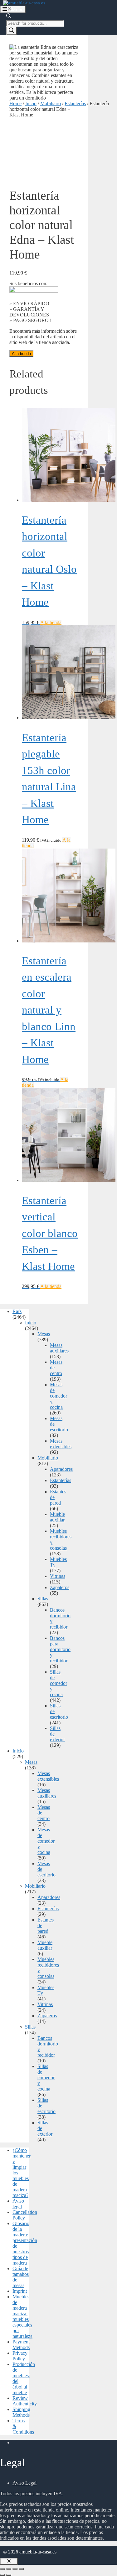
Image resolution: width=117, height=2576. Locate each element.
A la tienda (21, 354)
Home (15, 103)
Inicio (31, 103)
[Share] (9, 2569)
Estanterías (75, 103)
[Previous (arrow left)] (2, 2575)
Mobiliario (51, 103)
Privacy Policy (20, 2356)
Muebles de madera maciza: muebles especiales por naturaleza (22, 2316)
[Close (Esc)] (2, 2569)
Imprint (20, 2291)
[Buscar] (12, 31)
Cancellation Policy (25, 2215)
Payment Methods (21, 2345)
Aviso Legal (24, 2483)
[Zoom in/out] (21, 2569)
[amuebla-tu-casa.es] (24, 3)
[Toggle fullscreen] (15, 2569)
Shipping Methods (21, 2412)
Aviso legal (18, 2204)
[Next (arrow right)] (9, 2575)
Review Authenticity (25, 2401)
